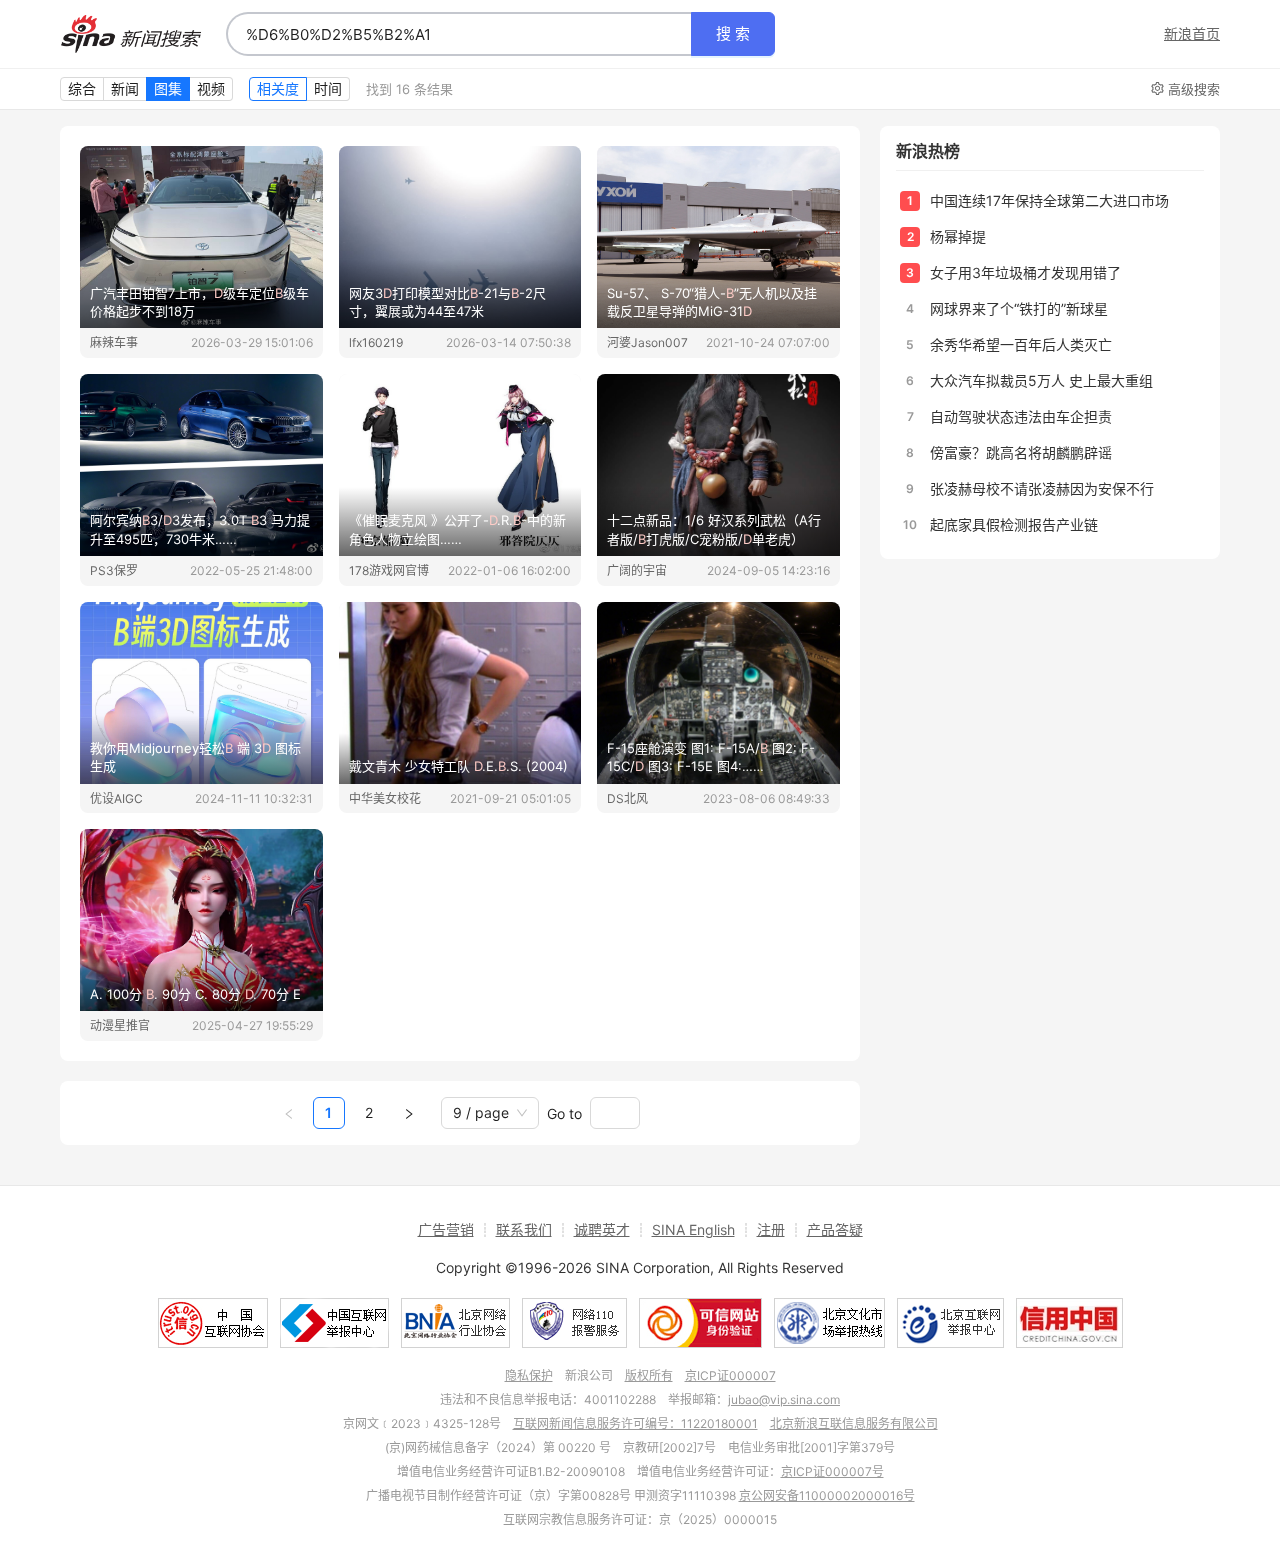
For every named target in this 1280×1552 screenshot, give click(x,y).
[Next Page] (409, 1113)
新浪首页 (1192, 34)
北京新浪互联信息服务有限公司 (854, 1423)
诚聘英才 (602, 1229)
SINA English (693, 1229)
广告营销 (446, 1229)
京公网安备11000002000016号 (827, 1495)
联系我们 (524, 1229)
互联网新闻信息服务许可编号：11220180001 (635, 1423)
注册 (771, 1229)
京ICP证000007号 (832, 1471)
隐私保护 (529, 1375)
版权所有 (649, 1375)
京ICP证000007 (730, 1375)
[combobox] (459, 34)
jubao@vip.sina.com (784, 1399)
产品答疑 (835, 1229)
